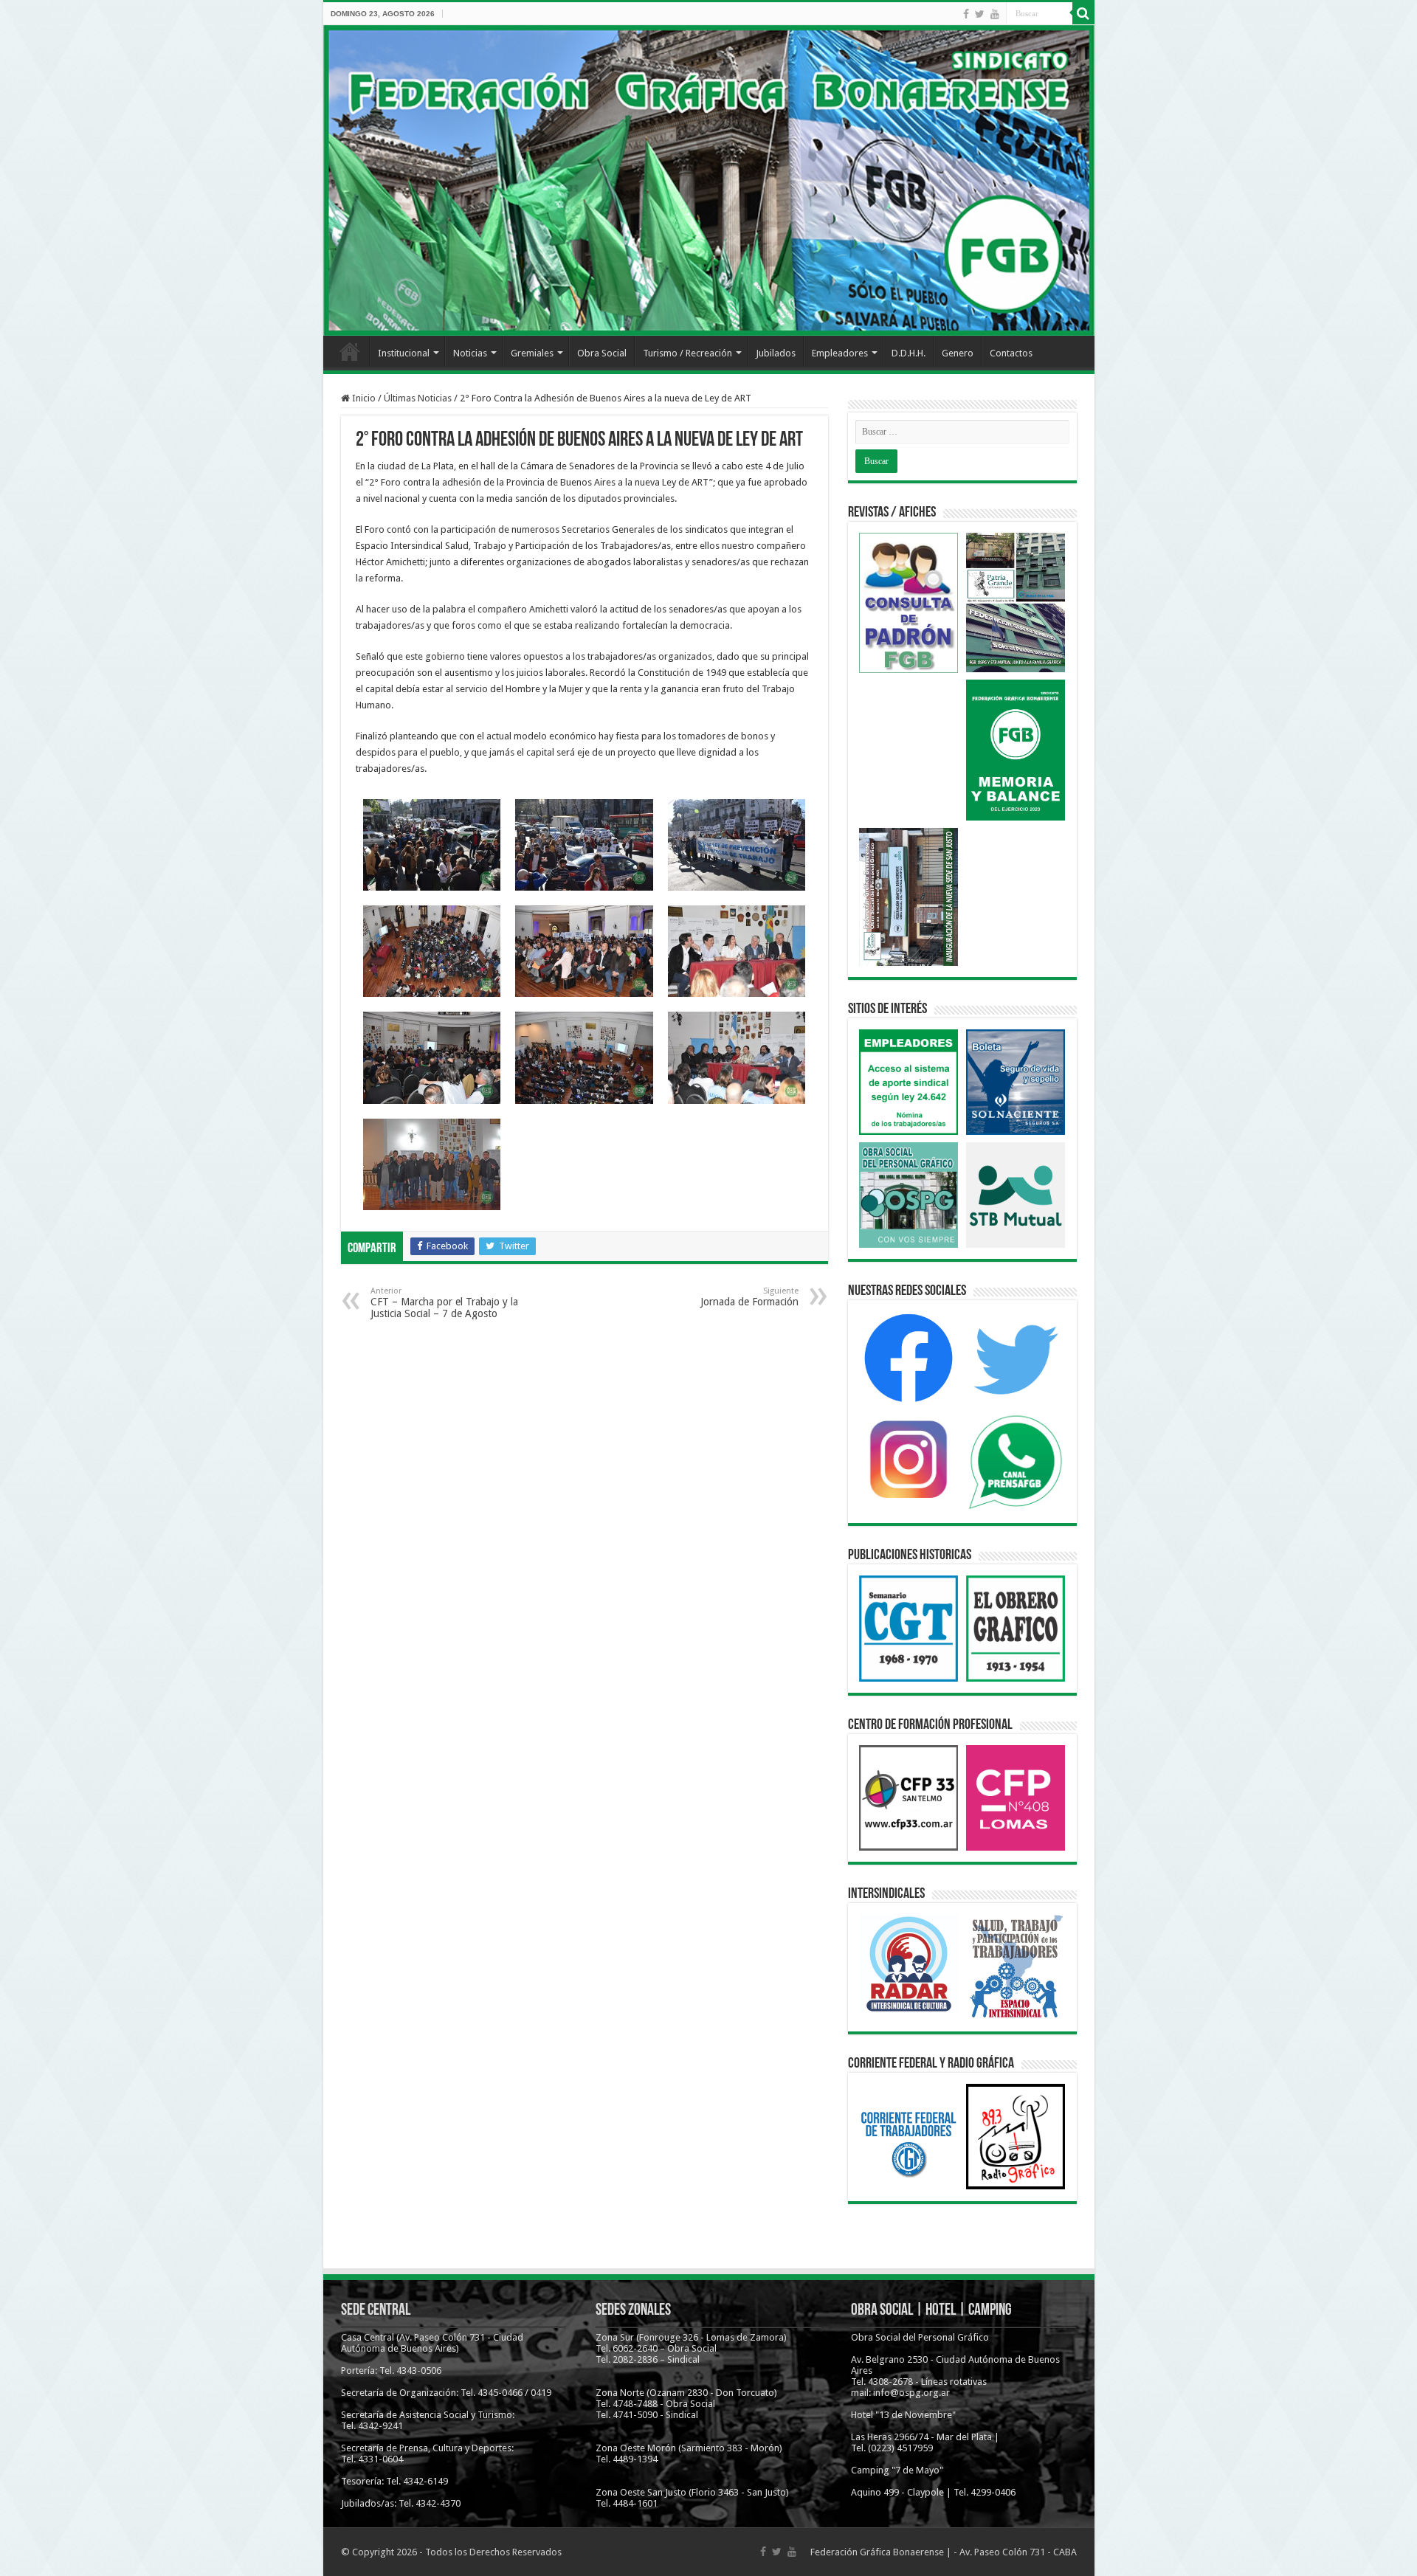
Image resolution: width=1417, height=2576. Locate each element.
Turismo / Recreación (687, 353)
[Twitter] (980, 14)
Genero (958, 353)
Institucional (404, 353)
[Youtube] (995, 14)
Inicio (350, 351)
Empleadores (840, 353)
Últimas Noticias (418, 398)
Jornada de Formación (749, 1297)
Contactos (1011, 353)
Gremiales (532, 353)
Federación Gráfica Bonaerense (877, 2552)
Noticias (470, 353)
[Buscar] (1083, 13)
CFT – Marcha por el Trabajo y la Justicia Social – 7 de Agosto (444, 1303)
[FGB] (709, 180)
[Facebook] (966, 14)
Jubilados (776, 353)
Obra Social (602, 353)
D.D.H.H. (909, 353)
